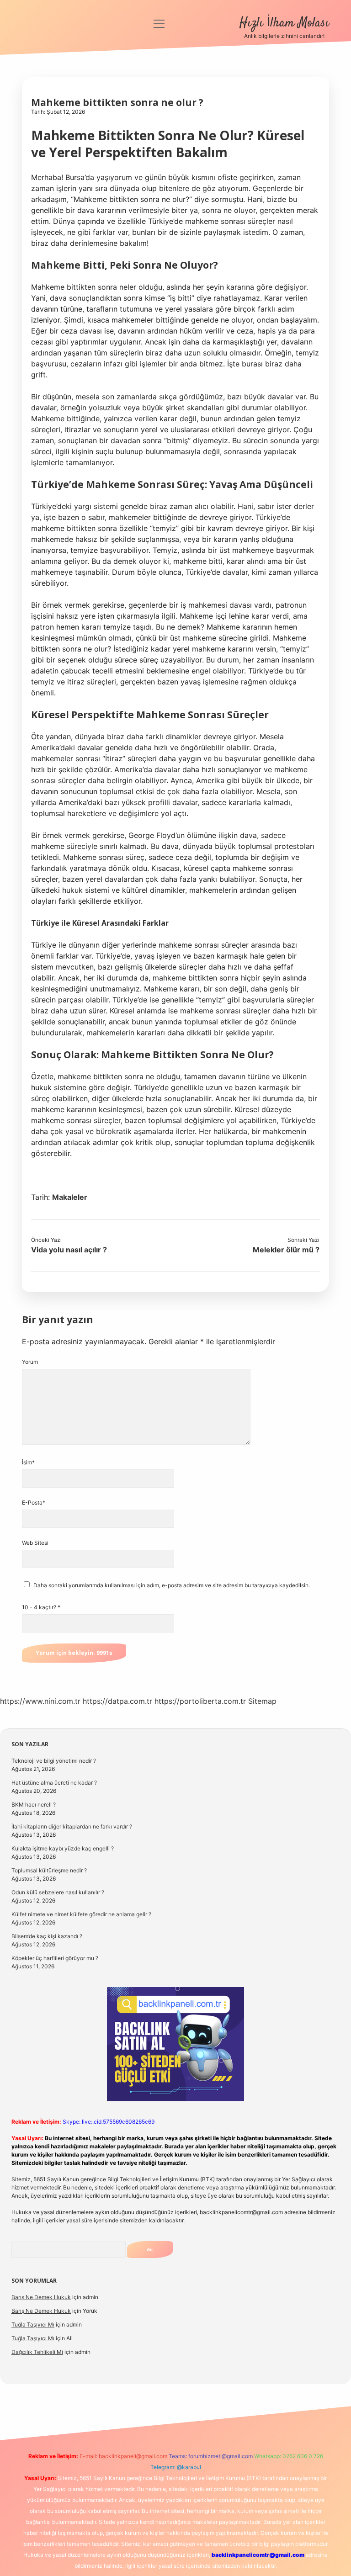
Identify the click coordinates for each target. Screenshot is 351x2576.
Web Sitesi (35, 1543)
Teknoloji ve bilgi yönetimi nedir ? (54, 1761)
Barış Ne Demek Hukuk (41, 2297)
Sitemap (262, 1701)
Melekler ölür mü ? (286, 1250)
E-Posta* (34, 1503)
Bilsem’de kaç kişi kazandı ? (47, 1936)
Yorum (30, 1362)
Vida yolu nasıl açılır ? (69, 1250)
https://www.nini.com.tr (40, 1701)
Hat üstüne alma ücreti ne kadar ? (54, 1783)
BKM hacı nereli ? (34, 1805)
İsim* (28, 1462)
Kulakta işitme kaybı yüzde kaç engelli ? (63, 1848)
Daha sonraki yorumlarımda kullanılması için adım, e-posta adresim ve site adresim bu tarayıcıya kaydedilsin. (172, 1585)
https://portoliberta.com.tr (200, 1701)
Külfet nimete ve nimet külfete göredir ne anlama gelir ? (81, 1914)
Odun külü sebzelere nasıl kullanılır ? (58, 1892)
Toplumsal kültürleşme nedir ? (49, 1870)
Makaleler (70, 1197)
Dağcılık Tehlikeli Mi (37, 2352)
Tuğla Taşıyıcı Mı (33, 2324)
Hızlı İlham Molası (284, 23)
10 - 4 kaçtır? (41, 1607)
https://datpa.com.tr (117, 1701)
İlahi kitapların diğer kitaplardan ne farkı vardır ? (72, 1826)
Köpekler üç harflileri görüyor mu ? (55, 1958)
